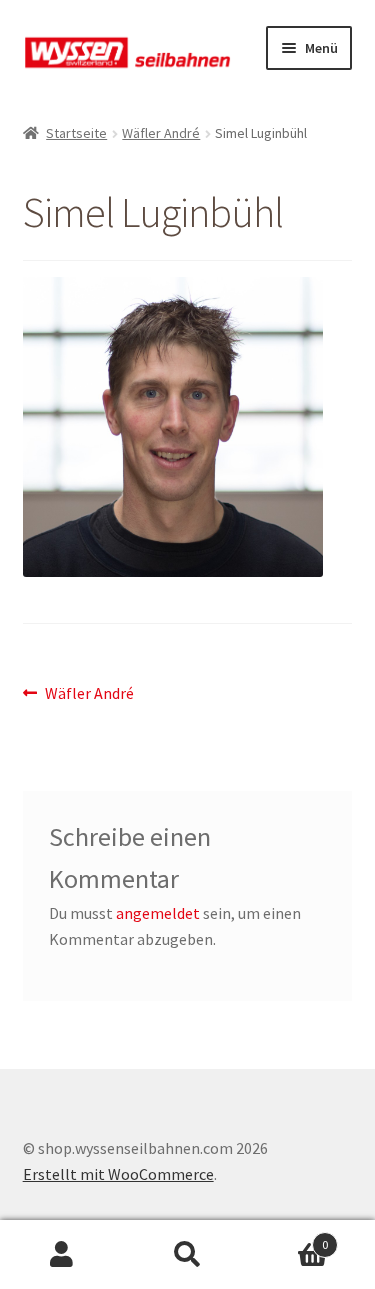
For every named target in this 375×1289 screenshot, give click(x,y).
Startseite (76, 133)
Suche (187, 1255)
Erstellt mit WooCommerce (118, 1174)
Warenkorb (289, 1237)
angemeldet (158, 913)
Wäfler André (161, 133)
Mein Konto (62, 1255)
